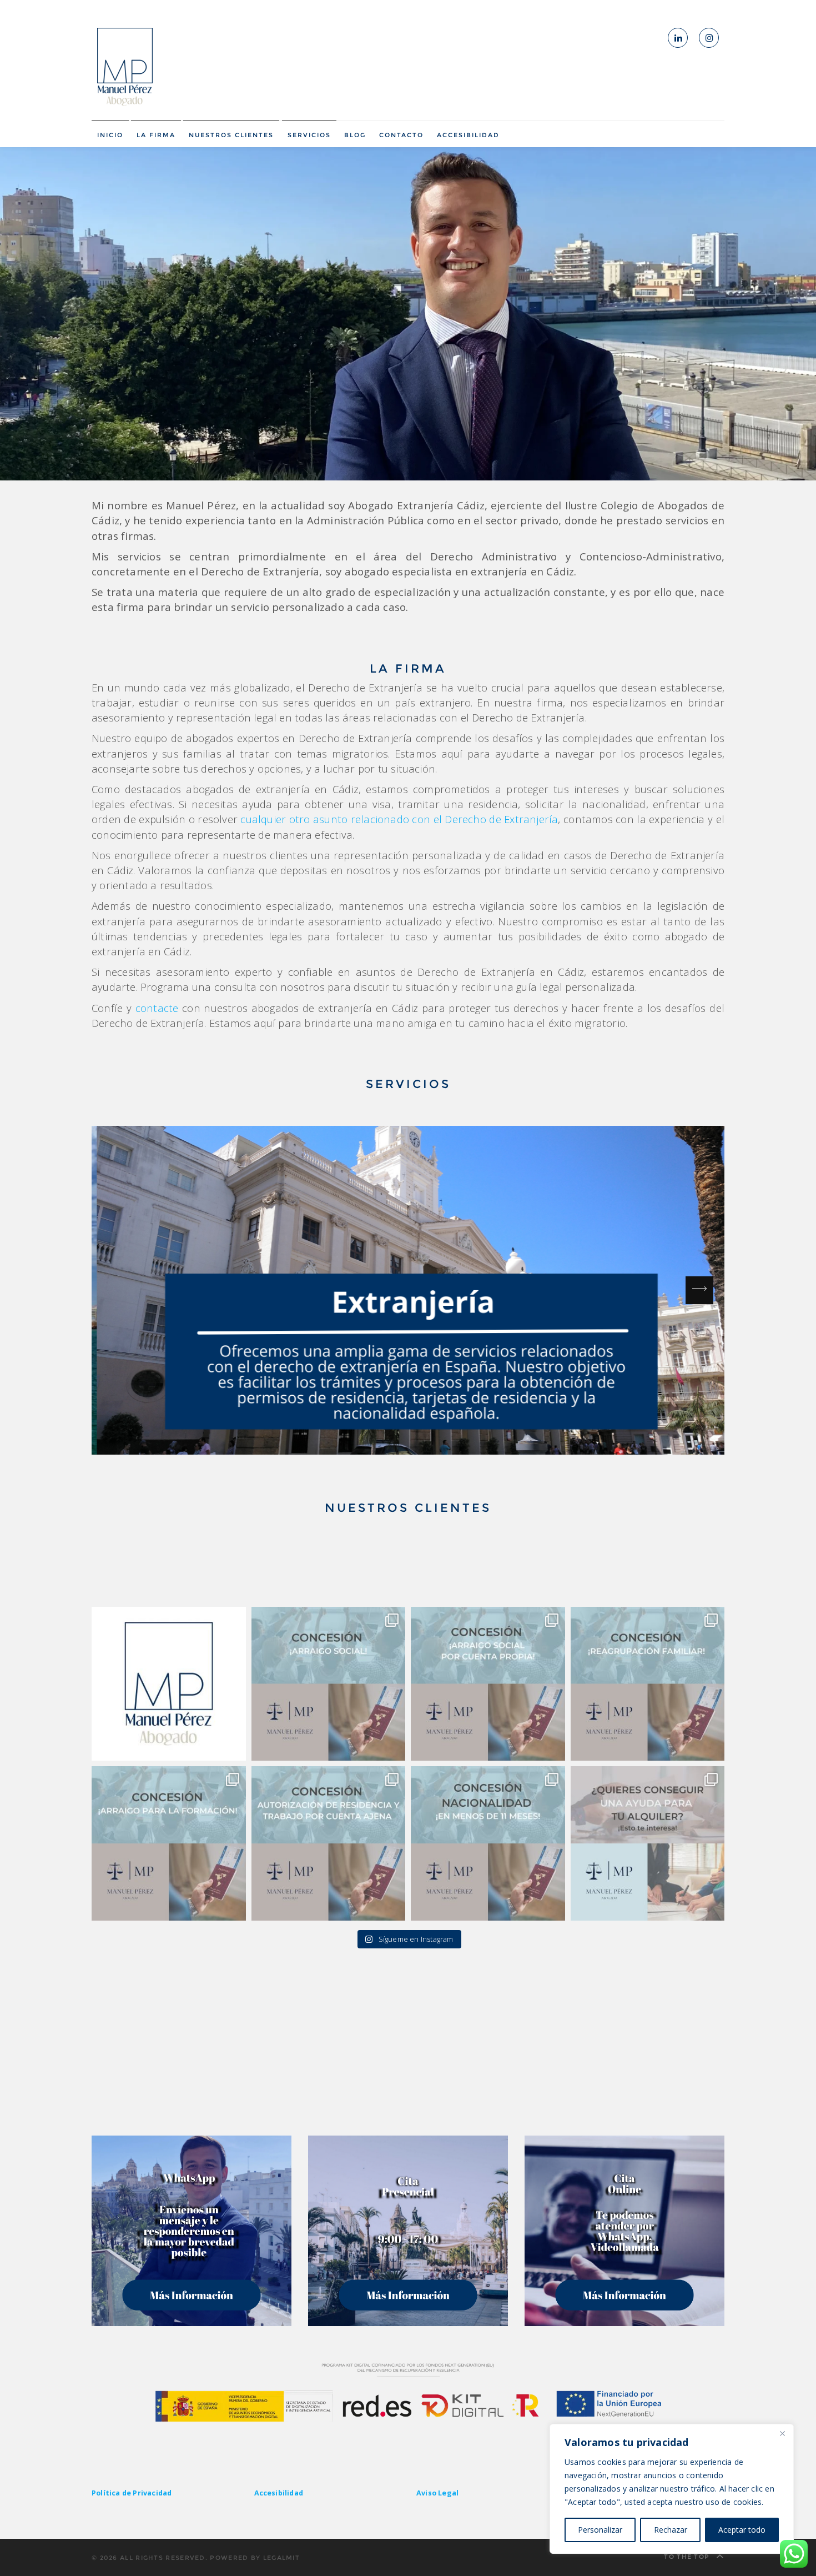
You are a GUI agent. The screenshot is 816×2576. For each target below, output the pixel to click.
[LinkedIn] (678, 38)
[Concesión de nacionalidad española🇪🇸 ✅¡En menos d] (488, 1843)
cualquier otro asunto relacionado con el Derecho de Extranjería (399, 819)
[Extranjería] (408, 1290)
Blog (355, 135)
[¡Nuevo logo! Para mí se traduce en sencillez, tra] (169, 1684)
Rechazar (671, 2530)
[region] (672, 2489)
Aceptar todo (742, 2530)
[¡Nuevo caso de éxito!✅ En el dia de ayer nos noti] (648, 1684)
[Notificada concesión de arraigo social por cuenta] (488, 1684)
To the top (688, 2557)
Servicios (309, 135)
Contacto (401, 135)
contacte (157, 1008)
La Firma (156, 135)
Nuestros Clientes (231, 135)
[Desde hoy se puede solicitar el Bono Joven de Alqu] (648, 1843)
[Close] (782, 2433)
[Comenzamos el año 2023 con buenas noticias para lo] (329, 1843)
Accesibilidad (468, 135)
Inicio (110, 135)
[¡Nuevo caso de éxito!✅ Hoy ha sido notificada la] (169, 1843)
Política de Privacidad (132, 2493)
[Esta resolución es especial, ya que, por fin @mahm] (329, 1684)
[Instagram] (709, 38)
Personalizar (600, 2530)
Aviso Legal (437, 2493)
